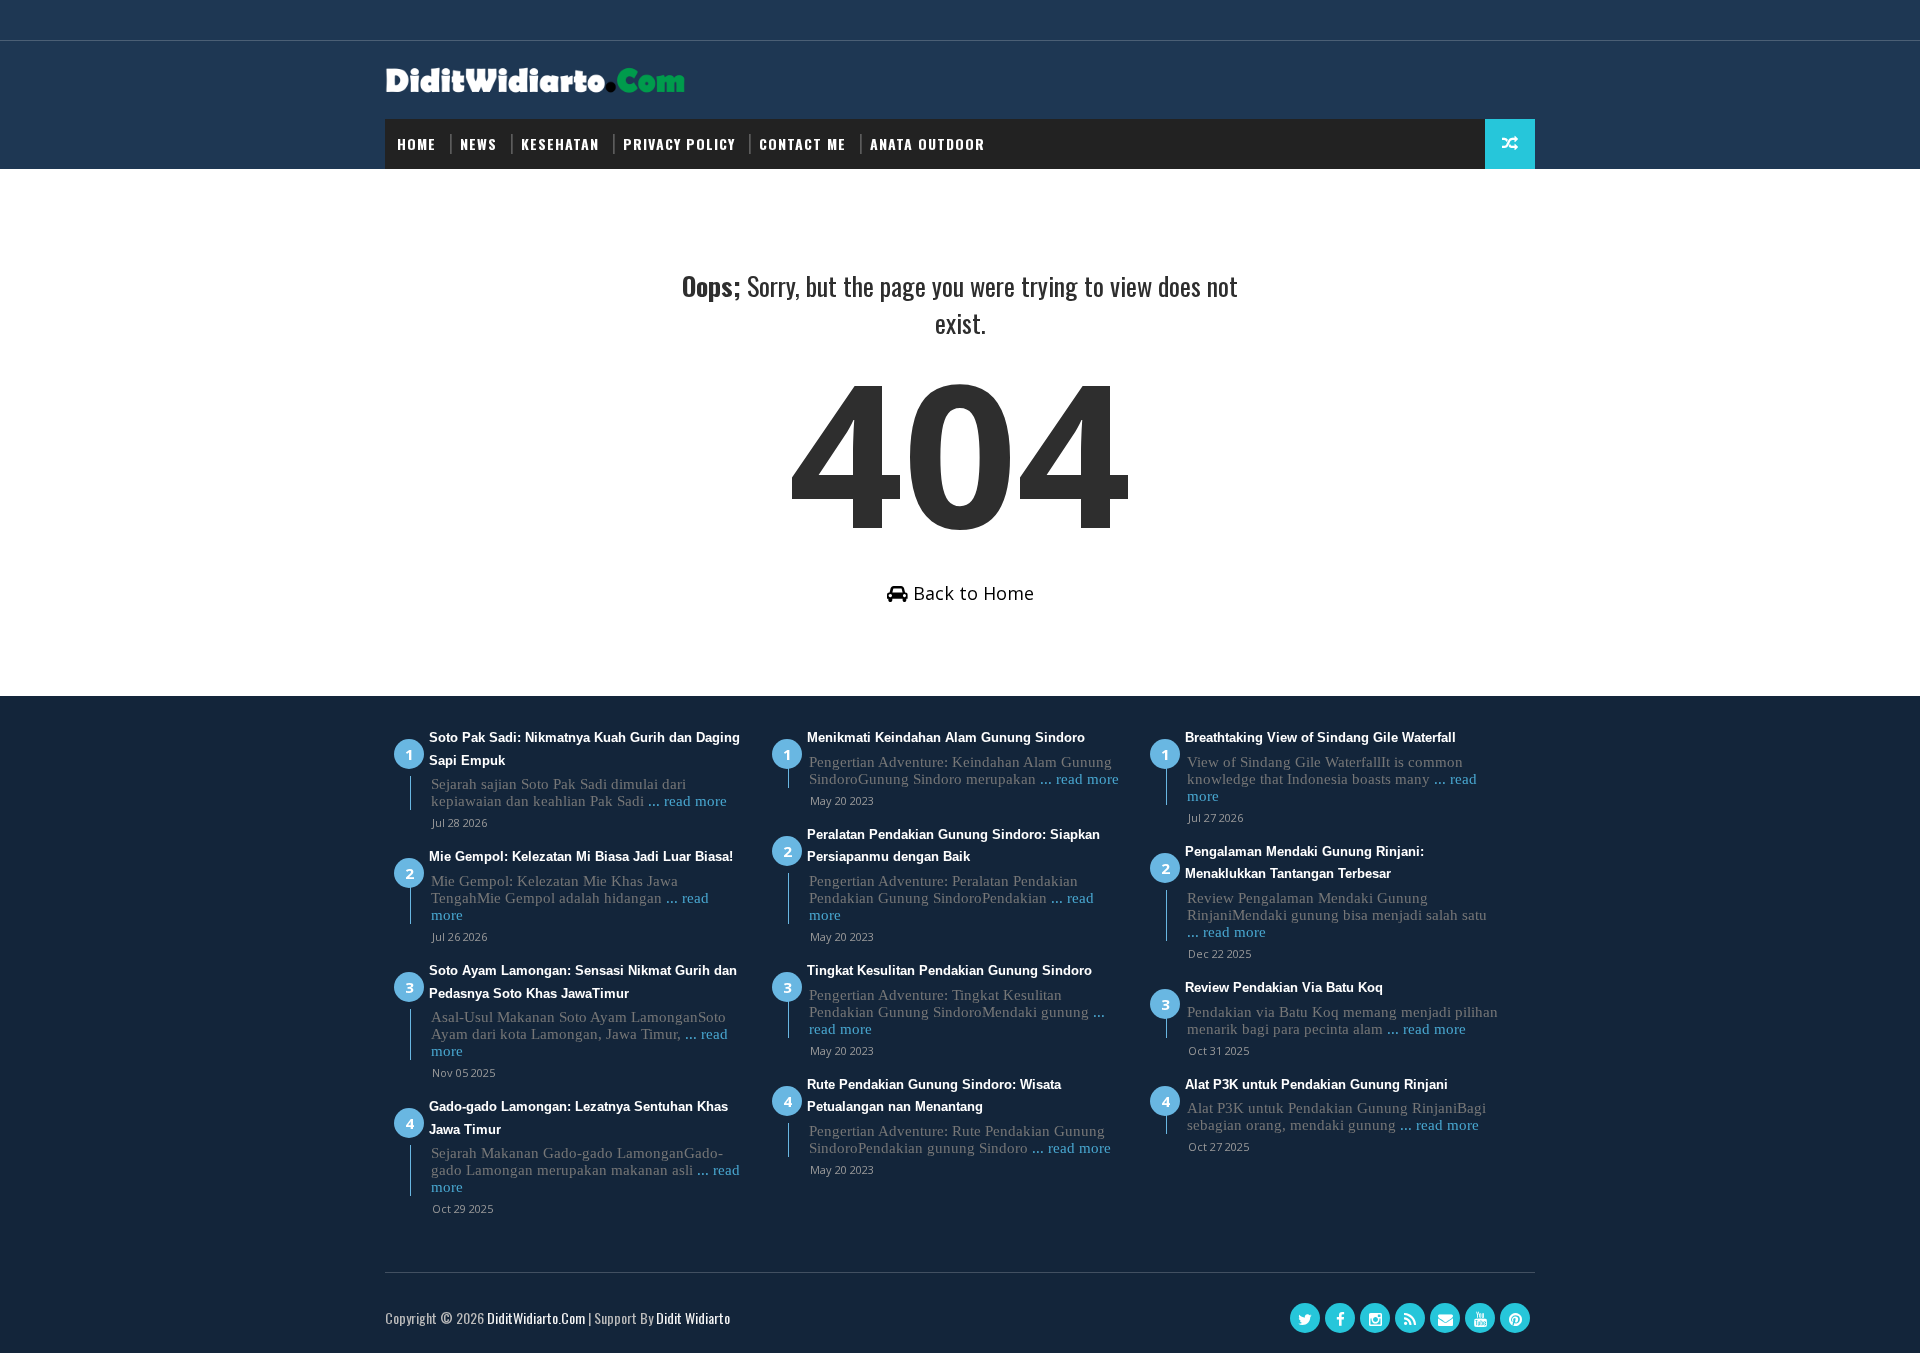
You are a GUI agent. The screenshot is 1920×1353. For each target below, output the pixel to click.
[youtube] (1480, 1318)
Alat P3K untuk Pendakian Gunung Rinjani (1316, 1084)
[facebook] (1340, 1318)
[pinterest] (1515, 1318)
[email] (1445, 1318)
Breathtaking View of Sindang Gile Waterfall (1320, 737)
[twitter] (1305, 1318)
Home (416, 143)
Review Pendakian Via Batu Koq (1284, 987)
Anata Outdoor (927, 143)
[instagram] (1375, 1318)
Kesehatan (560, 143)
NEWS (478, 143)
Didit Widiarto (693, 1317)
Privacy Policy (679, 143)
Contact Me (802, 143)
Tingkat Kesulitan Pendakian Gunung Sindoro (949, 970)
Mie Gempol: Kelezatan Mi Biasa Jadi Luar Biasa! (581, 856)
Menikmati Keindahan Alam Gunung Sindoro (946, 737)
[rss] (1410, 1318)
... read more (687, 801)
